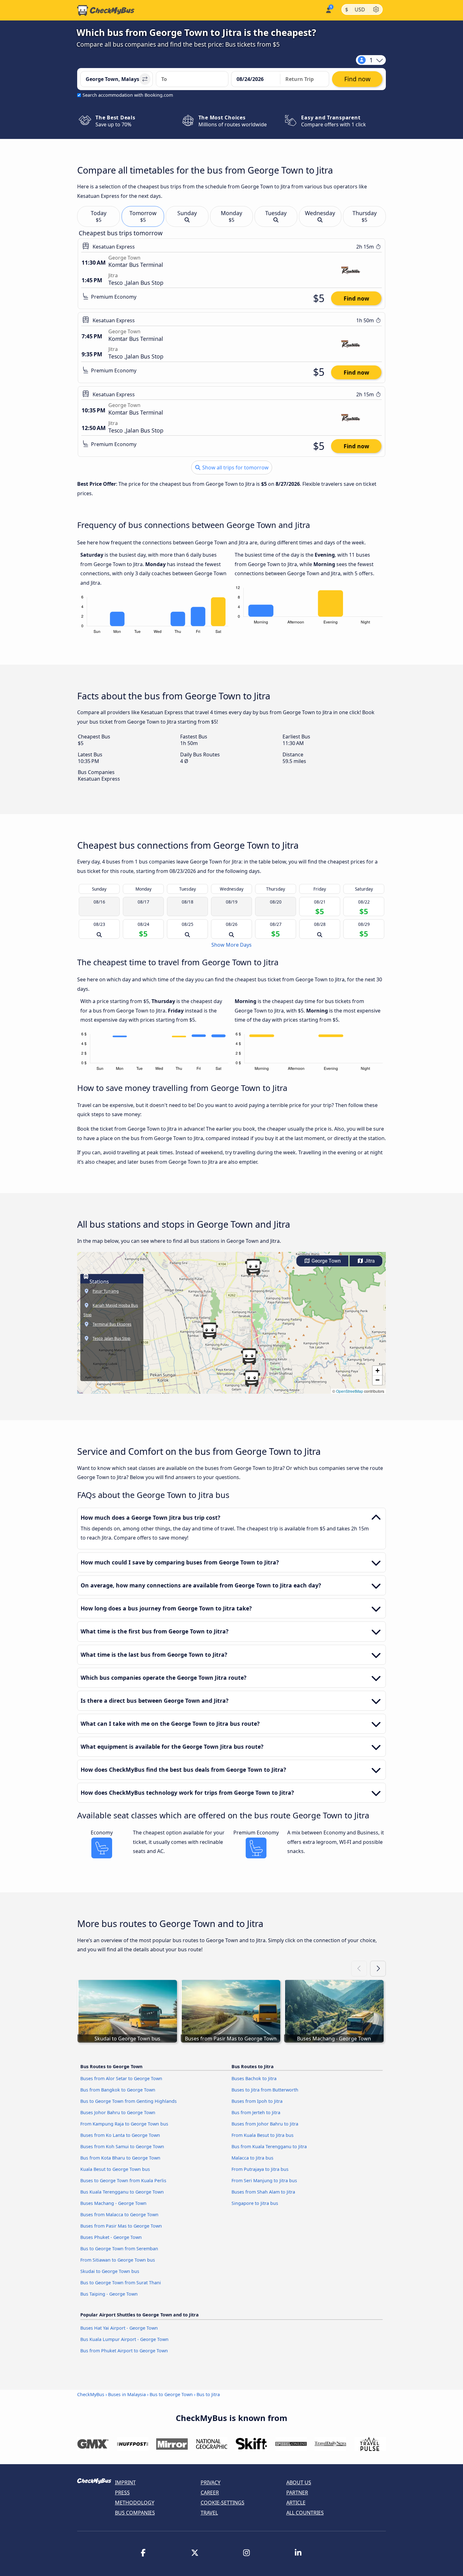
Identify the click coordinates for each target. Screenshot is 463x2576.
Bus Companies (135, 2513)
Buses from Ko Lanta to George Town (120, 2135)
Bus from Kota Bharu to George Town (120, 2158)
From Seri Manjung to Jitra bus (264, 2180)
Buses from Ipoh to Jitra (257, 2101)
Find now (356, 298)
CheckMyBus (91, 2394)
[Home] (106, 10)
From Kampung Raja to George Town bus (124, 2124)
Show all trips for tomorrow (235, 468)
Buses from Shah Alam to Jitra (263, 2192)
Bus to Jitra (208, 2394)
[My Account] (328, 10)
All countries (305, 2513)
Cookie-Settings (223, 2503)
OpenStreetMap (350, 1391)
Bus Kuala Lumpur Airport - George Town (124, 2339)
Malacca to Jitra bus (252, 2158)
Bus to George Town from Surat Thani (121, 2283)
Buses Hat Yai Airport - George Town (119, 2328)
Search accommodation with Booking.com (128, 95)
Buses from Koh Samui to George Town (122, 2146)
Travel (209, 2513)
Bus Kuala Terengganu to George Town (122, 2192)
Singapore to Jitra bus (255, 2203)
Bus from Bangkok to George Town (118, 2090)
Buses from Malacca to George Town (119, 2215)
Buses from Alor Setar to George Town (121, 2078)
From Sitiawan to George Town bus (118, 2260)
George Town (326, 1261)
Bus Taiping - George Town (109, 2294)
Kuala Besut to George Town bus (115, 2169)
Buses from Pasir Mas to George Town (121, 2226)
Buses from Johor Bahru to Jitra (265, 2124)
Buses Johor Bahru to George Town (118, 2112)
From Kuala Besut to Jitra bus (263, 2135)
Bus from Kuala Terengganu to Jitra (269, 2146)
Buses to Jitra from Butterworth (265, 2090)
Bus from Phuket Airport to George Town (124, 2351)
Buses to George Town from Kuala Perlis (123, 2180)
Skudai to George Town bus (110, 2271)
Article (296, 2503)
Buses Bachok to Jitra (254, 2078)
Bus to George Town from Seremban (119, 2249)
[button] (209, 1331)
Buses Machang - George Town (113, 2203)
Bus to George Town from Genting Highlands (129, 2101)
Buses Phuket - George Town (111, 2237)
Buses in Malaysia (127, 2394)
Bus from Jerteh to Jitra (256, 2112)
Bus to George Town (171, 2394)
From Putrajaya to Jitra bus (260, 2169)
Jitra (369, 1261)
